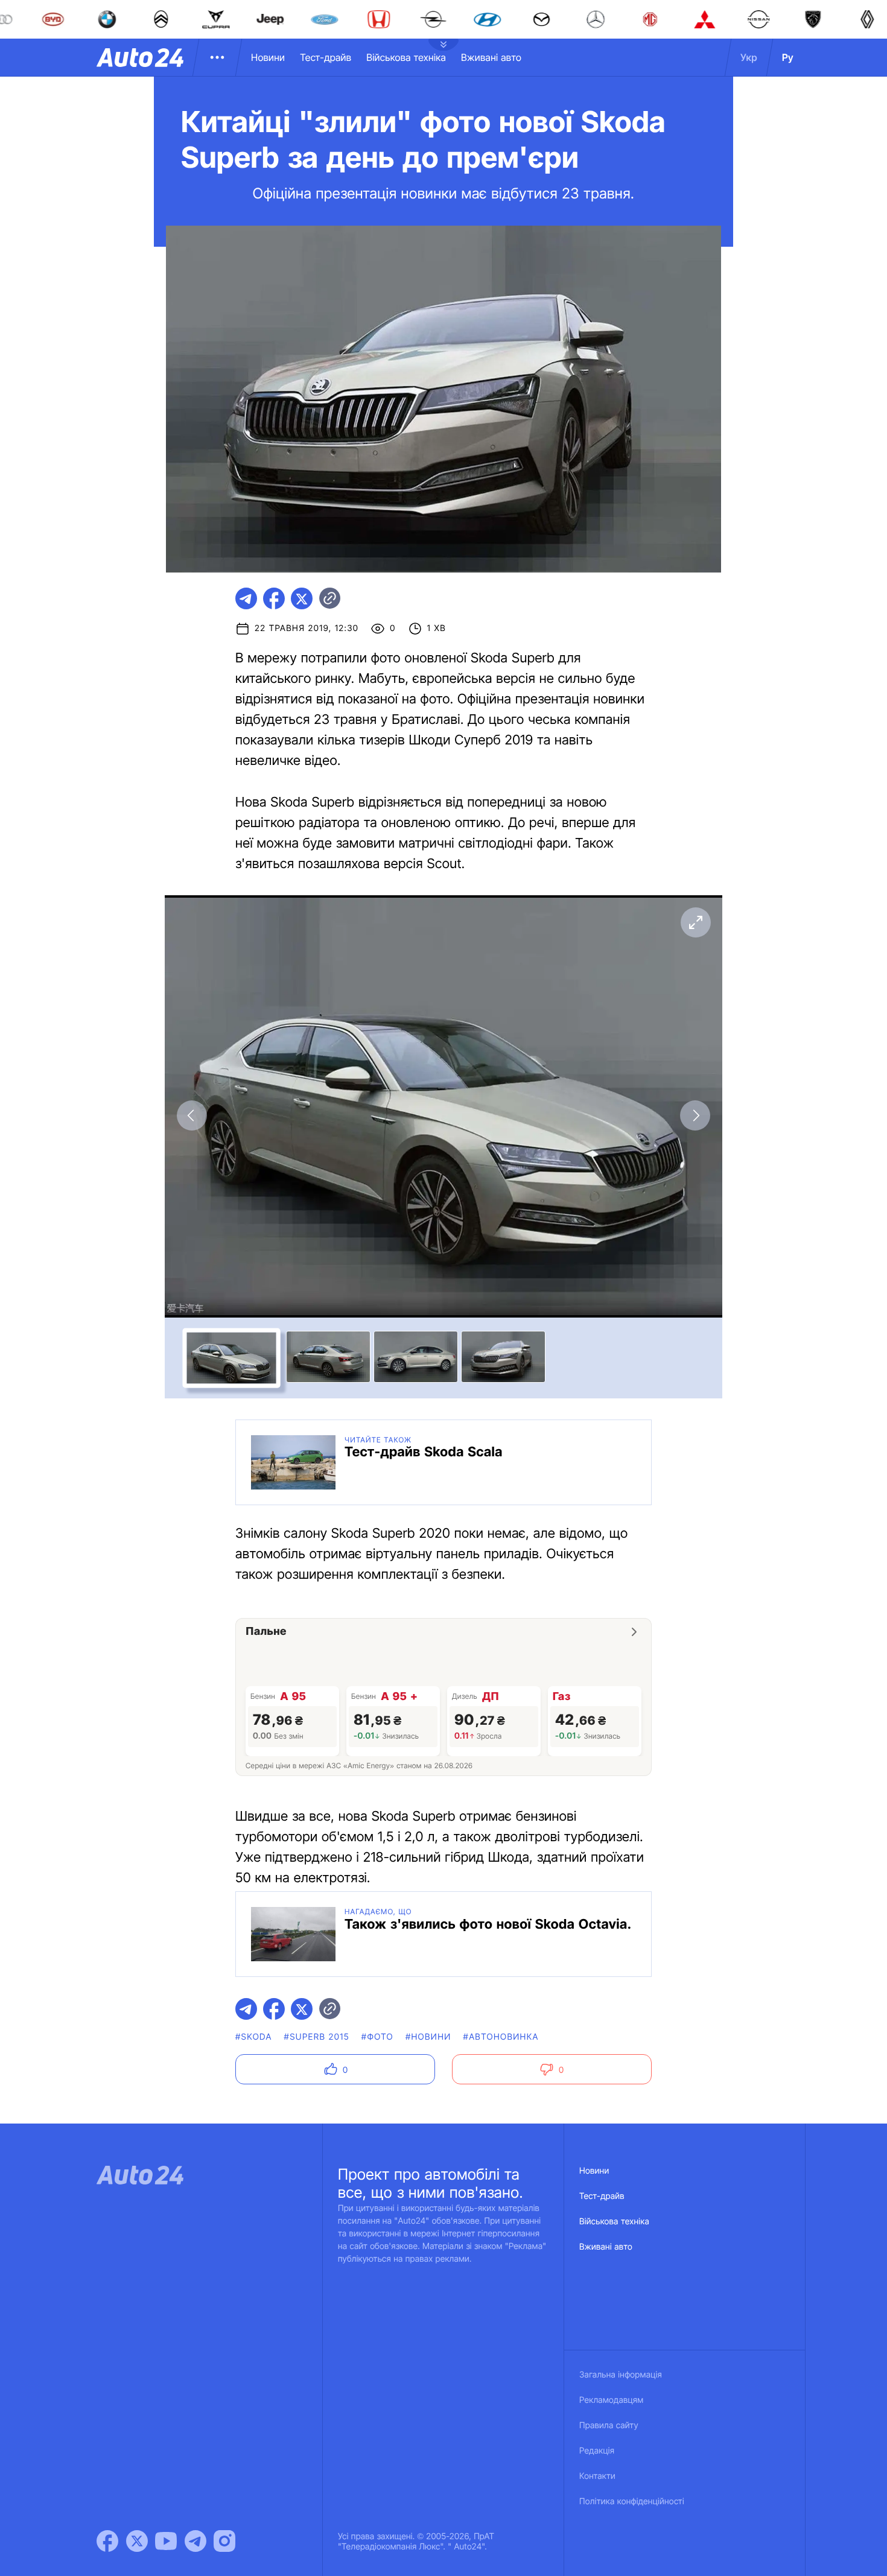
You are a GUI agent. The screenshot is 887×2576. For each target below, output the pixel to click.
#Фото (377, 2037)
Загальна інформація (621, 2375)
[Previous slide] (192, 1115)
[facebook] (274, 598)
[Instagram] (224, 2541)
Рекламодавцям (612, 2400)
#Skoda (254, 2037)
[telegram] (246, 598)
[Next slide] (695, 1115)
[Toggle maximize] (695, 922)
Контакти (597, 2476)
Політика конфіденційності (632, 2501)
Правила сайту (609, 2425)
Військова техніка (406, 57)
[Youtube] (166, 2541)
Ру (788, 57)
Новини (268, 57)
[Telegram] (196, 2541)
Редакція (597, 2451)
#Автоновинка (501, 2037)
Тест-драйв (326, 57)
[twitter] (302, 598)
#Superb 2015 (317, 2037)
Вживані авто (491, 57)
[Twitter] (137, 2541)
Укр (749, 57)
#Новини (428, 2037)
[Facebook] (107, 2541)
